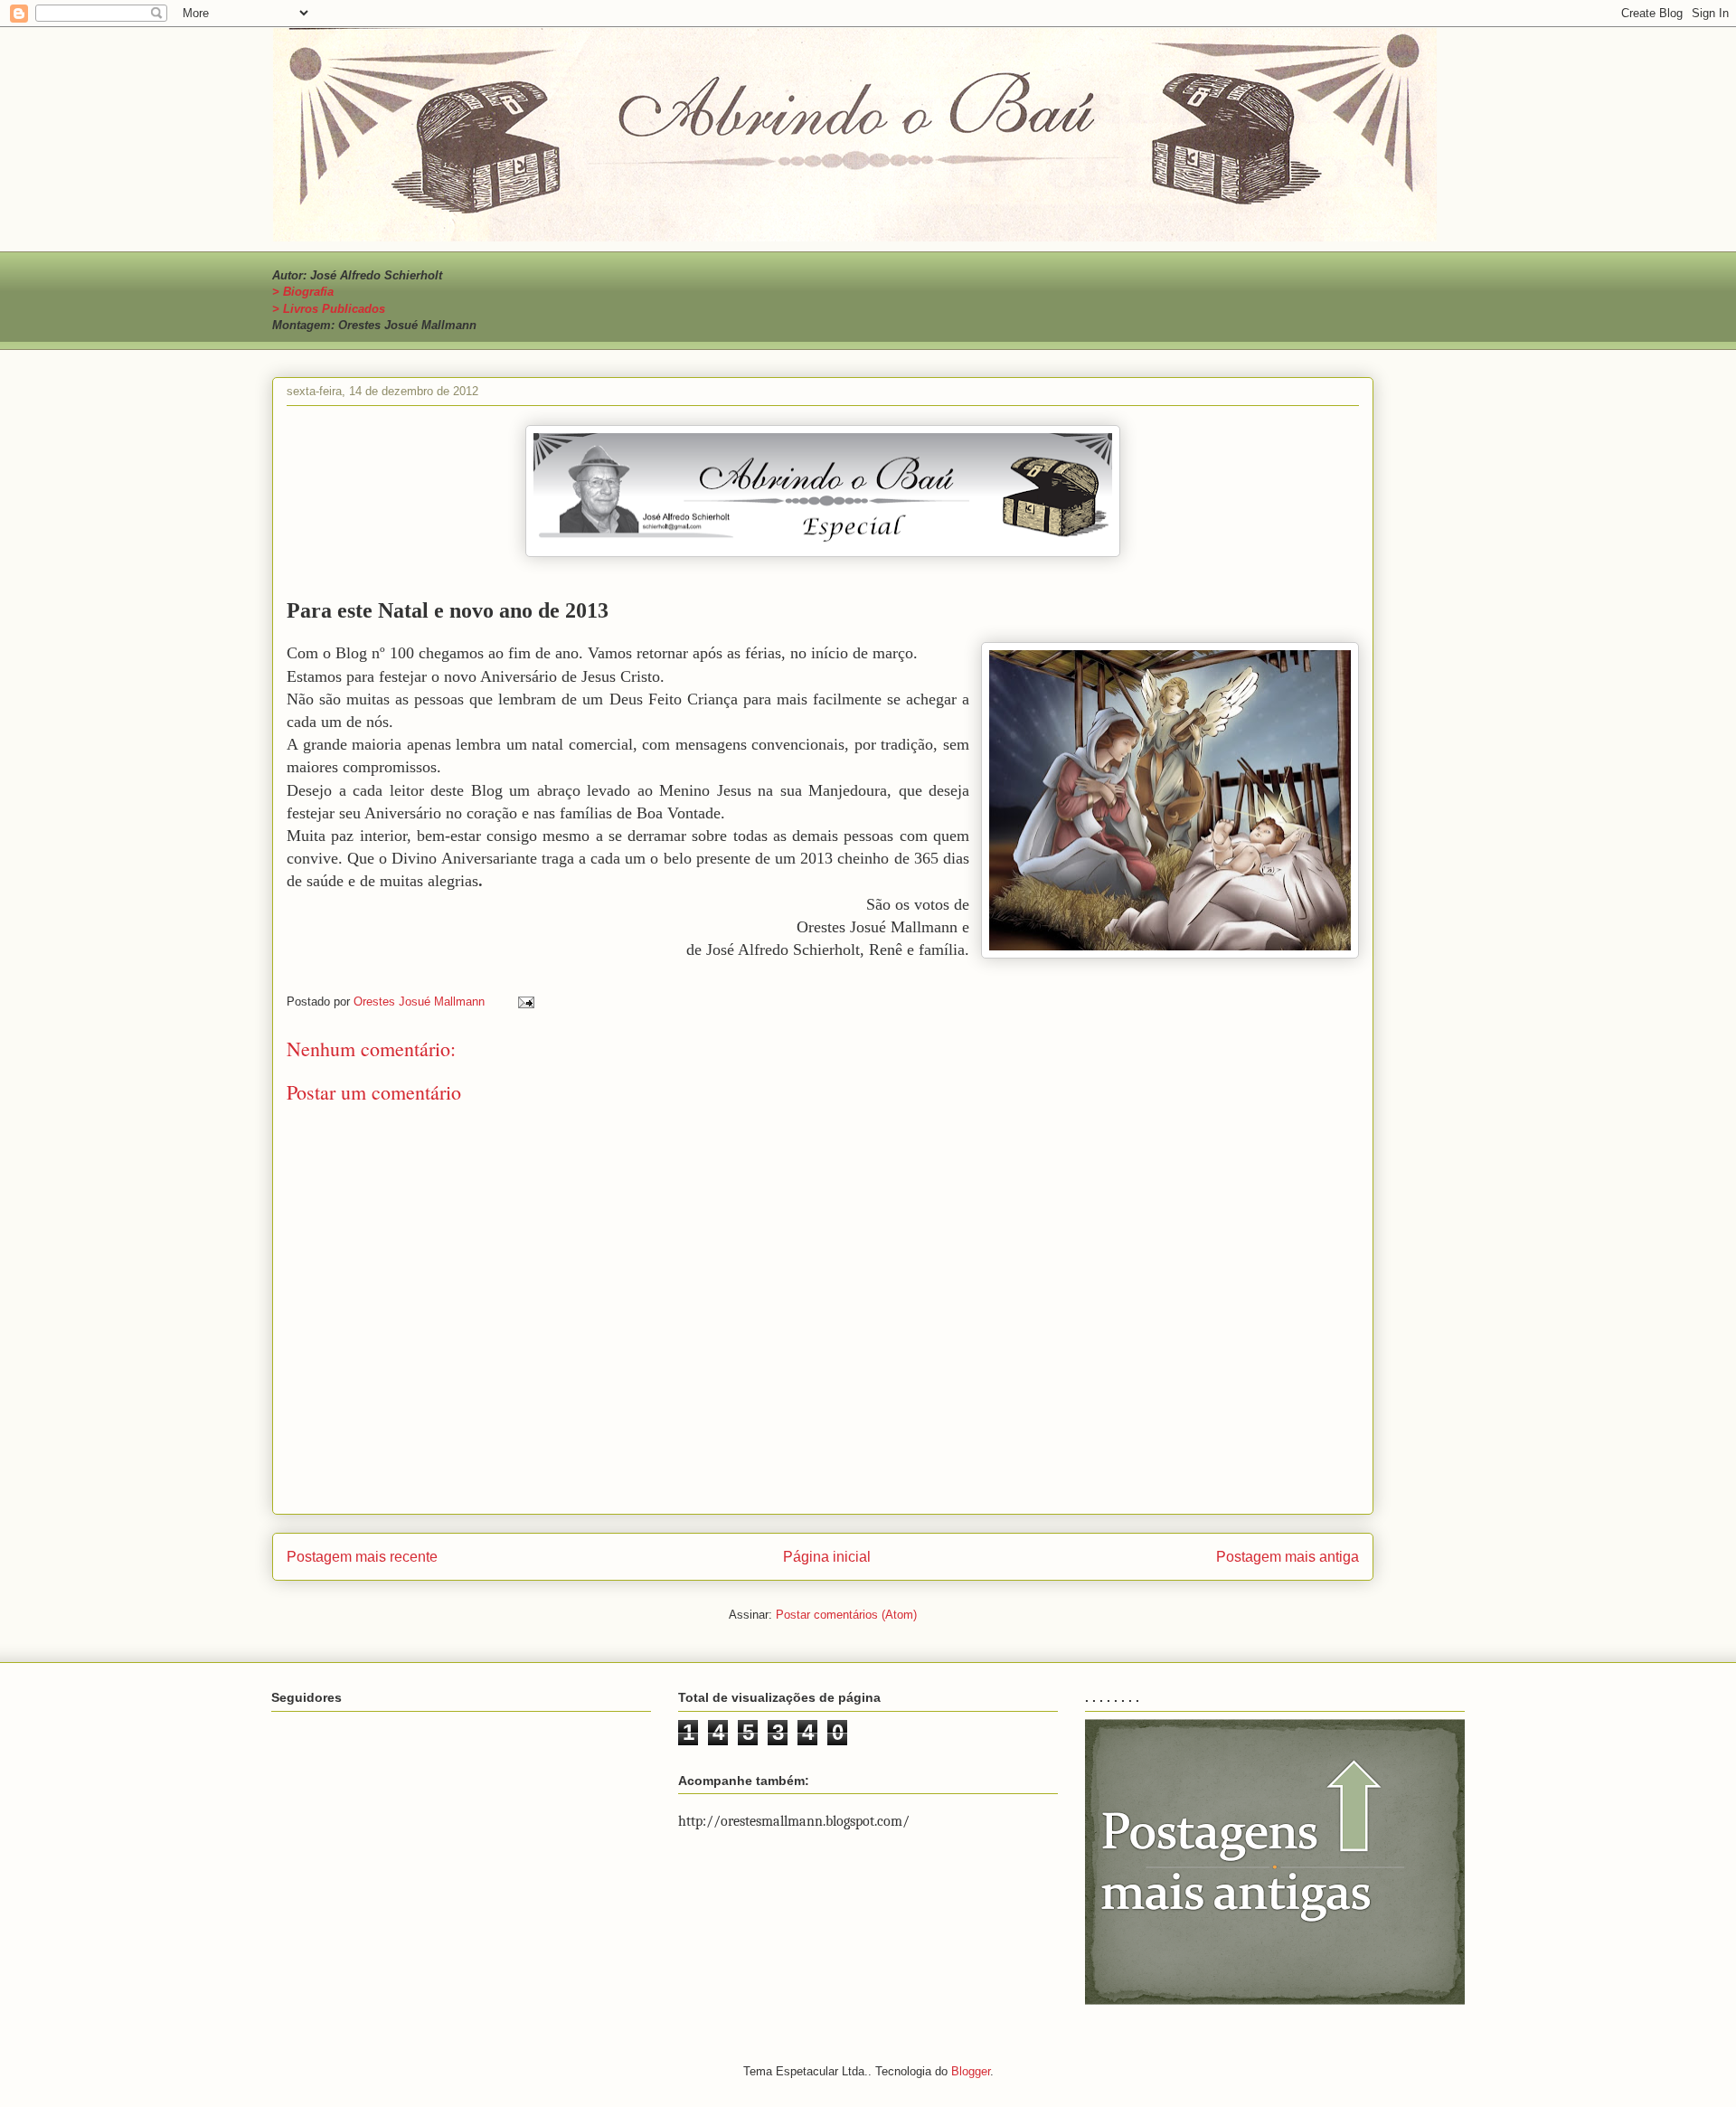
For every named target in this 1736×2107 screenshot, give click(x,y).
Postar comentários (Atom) (846, 1615)
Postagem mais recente (362, 1557)
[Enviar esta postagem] (525, 1002)
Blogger (971, 2071)
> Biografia (303, 292)
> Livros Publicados (329, 309)
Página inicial (827, 1557)
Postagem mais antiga (1288, 1557)
